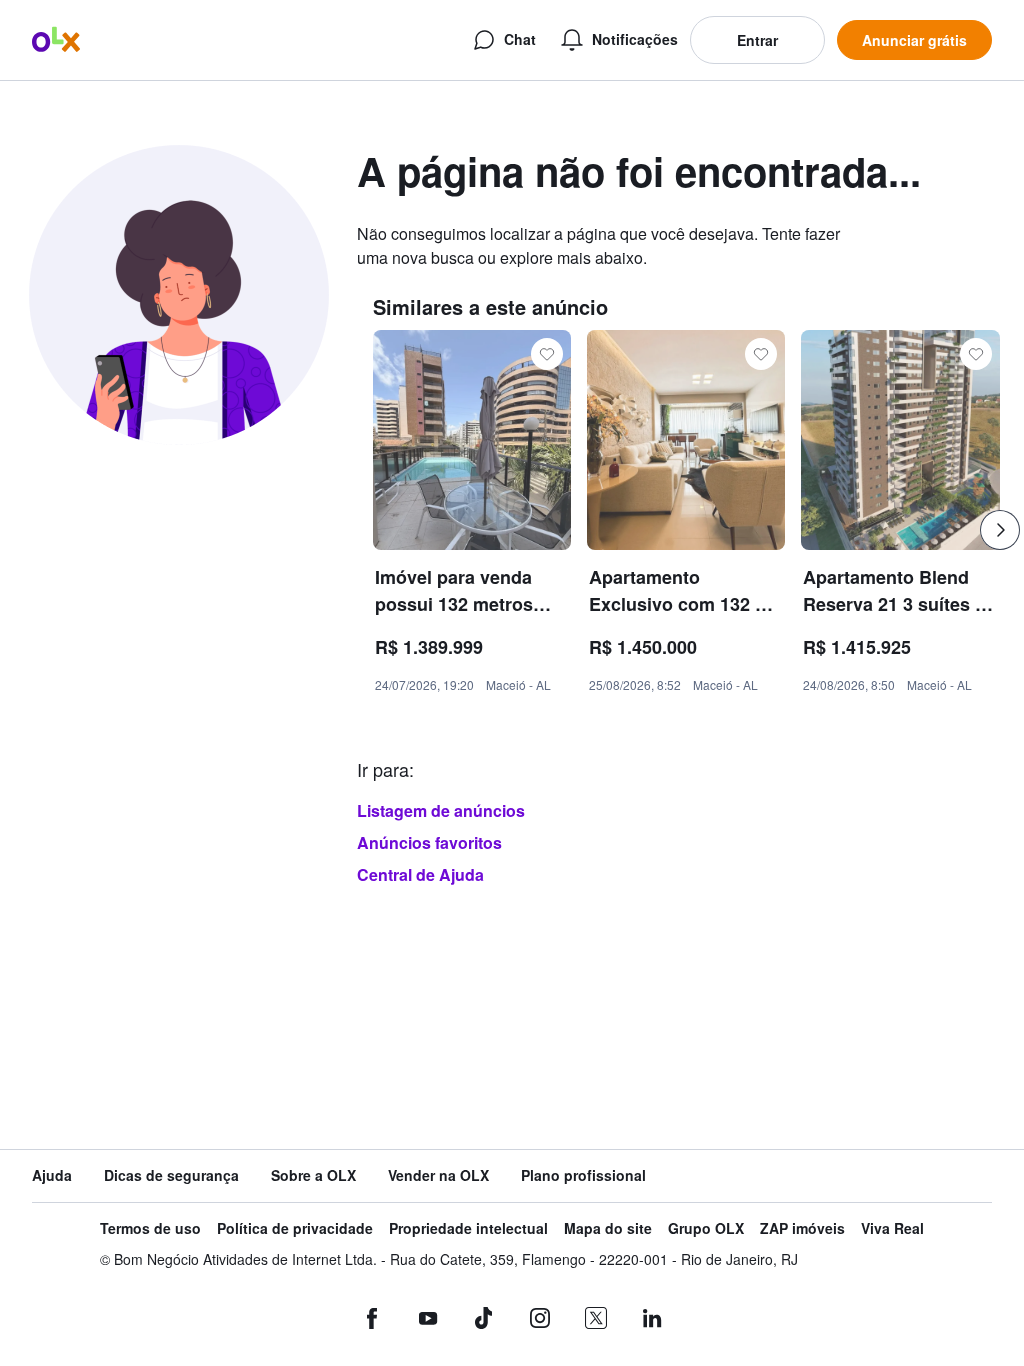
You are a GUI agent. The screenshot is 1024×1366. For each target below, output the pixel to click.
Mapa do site (608, 1228)
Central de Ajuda (420, 874)
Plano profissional (583, 1175)
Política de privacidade (295, 1228)
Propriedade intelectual (468, 1228)
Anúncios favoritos (429, 842)
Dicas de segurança (171, 1175)
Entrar (757, 40)
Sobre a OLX (313, 1175)
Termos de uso (150, 1228)
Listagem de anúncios (441, 810)
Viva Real (892, 1228)
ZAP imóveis (802, 1228)
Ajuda (52, 1175)
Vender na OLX (438, 1175)
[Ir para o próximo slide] (1000, 530)
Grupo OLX (706, 1228)
